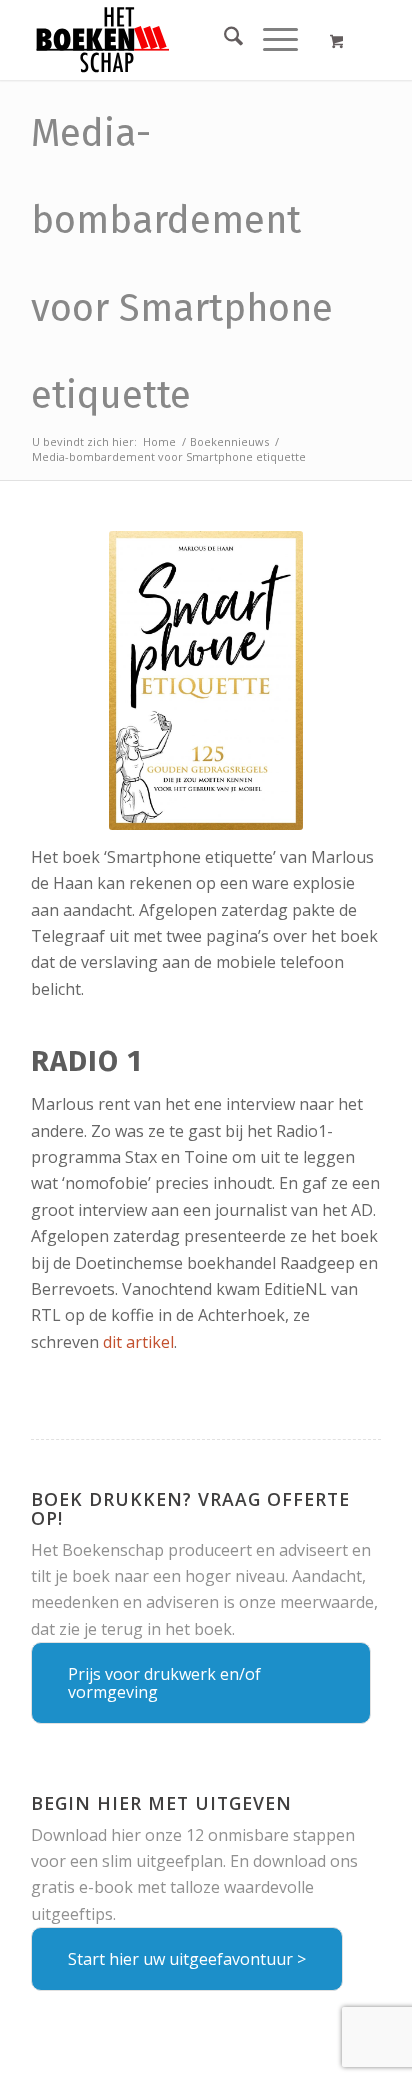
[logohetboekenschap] (171, 40)
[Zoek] (223, 40)
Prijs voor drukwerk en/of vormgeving (164, 1683)
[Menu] (270, 40)
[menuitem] (223, 40)
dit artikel (138, 1342)
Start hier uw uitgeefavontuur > (187, 1959)
